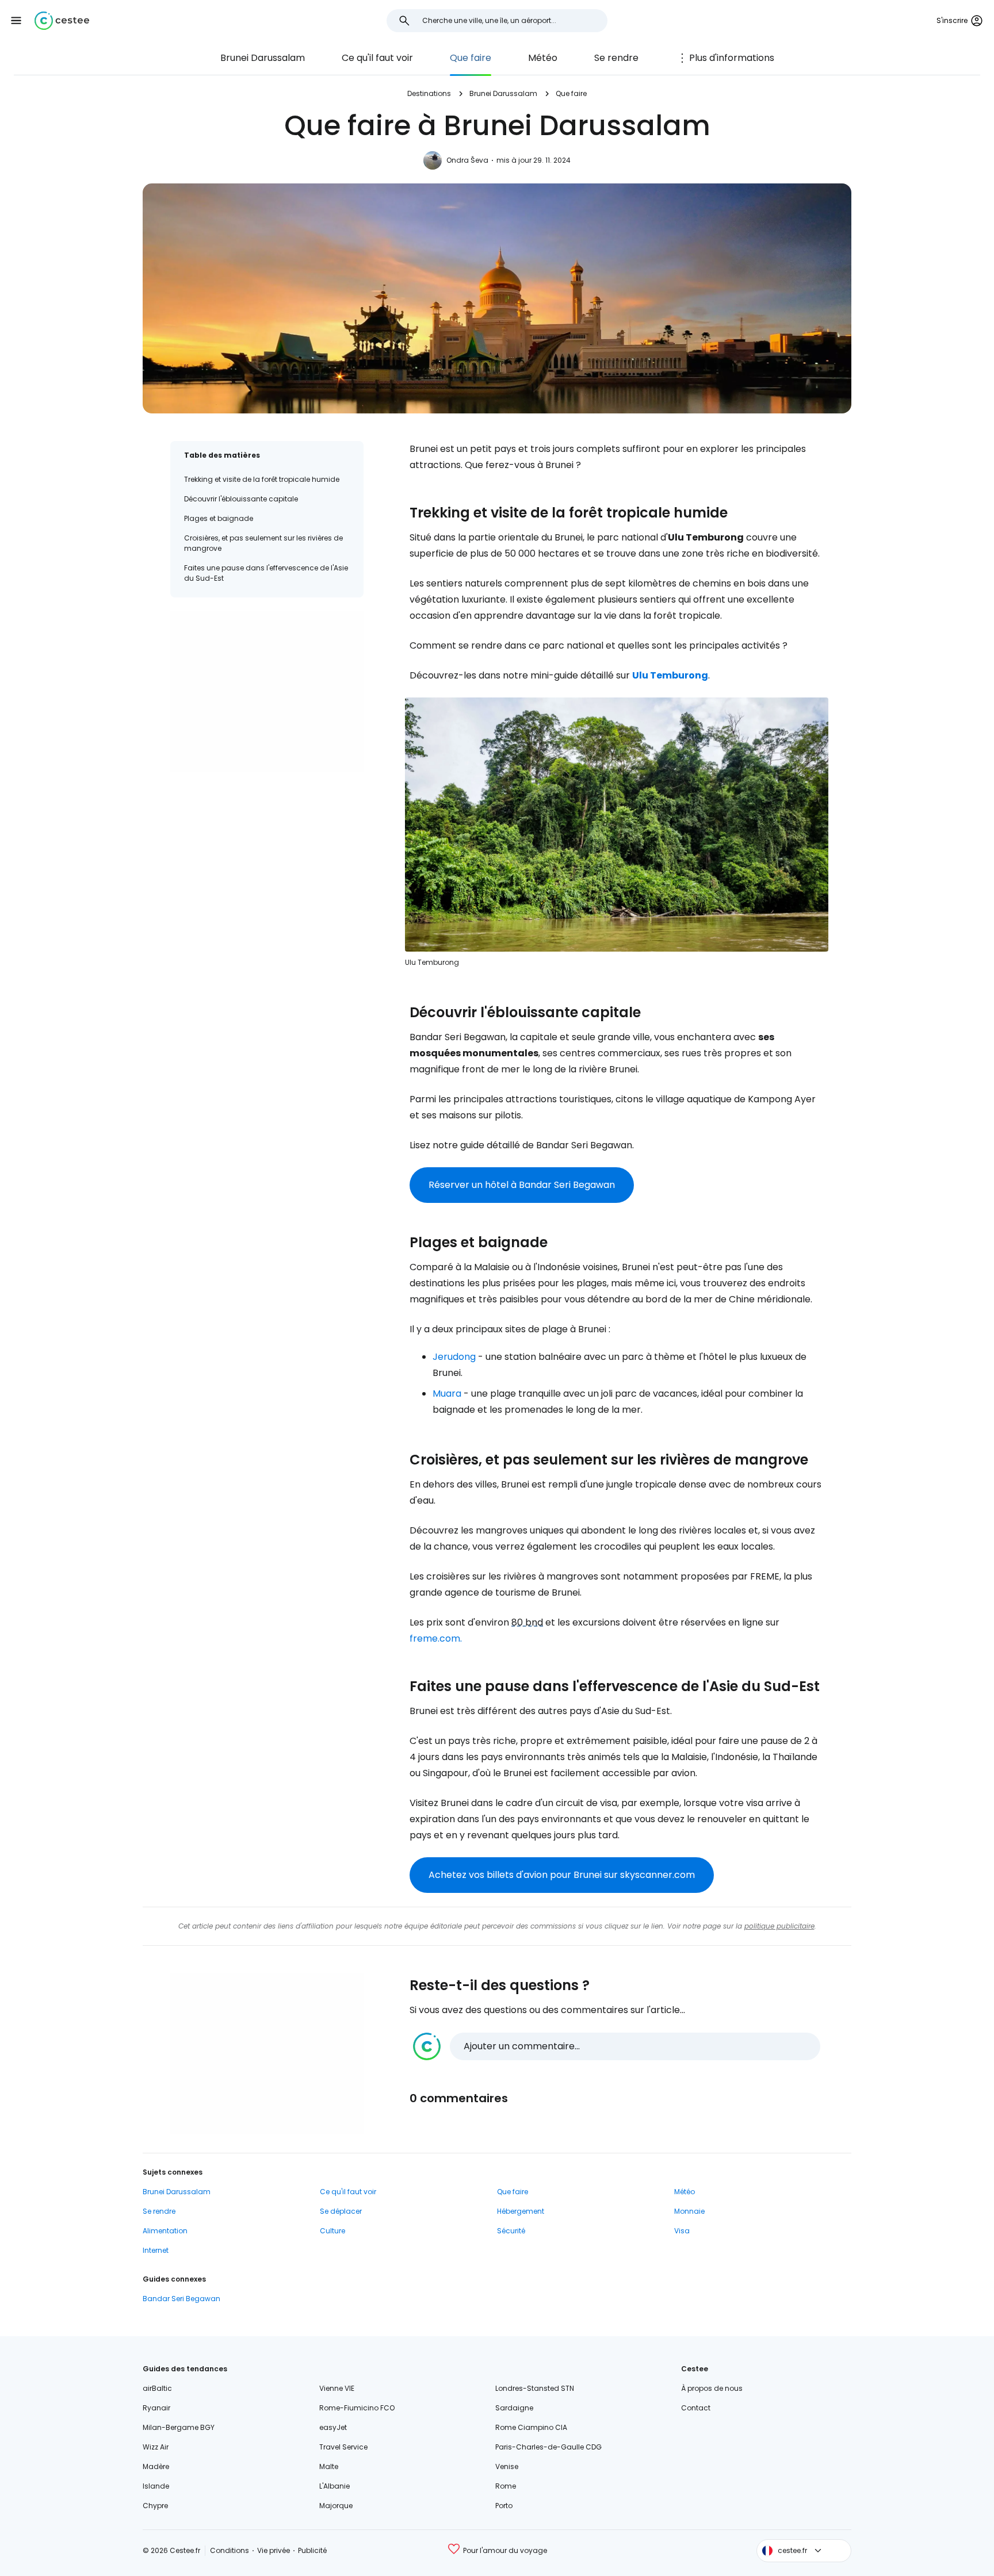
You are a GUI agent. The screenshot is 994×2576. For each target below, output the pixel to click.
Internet (156, 2250)
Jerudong (454, 1357)
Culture (332, 2231)
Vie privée (274, 2550)
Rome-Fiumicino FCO (357, 2408)
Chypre (155, 2506)
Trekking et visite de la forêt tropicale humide (262, 479)
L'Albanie (334, 2486)
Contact (696, 2408)
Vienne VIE (337, 2388)
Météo (543, 58)
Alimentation (165, 2231)
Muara (447, 1394)
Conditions (230, 2550)
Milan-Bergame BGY (179, 2427)
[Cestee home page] (62, 21)
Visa (682, 2231)
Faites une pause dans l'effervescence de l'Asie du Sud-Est (266, 573)
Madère (156, 2466)
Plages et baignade (219, 518)
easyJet (333, 2427)
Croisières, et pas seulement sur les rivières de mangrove (263, 543)
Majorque (336, 2506)
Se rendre (616, 58)
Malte (329, 2466)
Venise (507, 2466)
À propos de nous (712, 2388)
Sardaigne (514, 2408)
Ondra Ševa (467, 160)
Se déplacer (341, 2211)
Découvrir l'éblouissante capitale (241, 499)
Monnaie (689, 2211)
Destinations (429, 93)
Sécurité (511, 2231)
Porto (504, 2506)
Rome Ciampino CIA (531, 2427)
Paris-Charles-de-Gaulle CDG (548, 2447)
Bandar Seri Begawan (181, 2299)
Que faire (471, 58)
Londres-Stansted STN (535, 2388)
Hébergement (521, 2211)
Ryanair (156, 2408)
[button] (16, 21)
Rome (506, 2486)
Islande (156, 2486)
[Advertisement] (267, 692)
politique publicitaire (779, 1926)
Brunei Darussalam (263, 58)
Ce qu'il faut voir (377, 58)
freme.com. (436, 1638)
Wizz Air (156, 2447)
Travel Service (343, 2447)
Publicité (312, 2550)
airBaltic (157, 2388)
